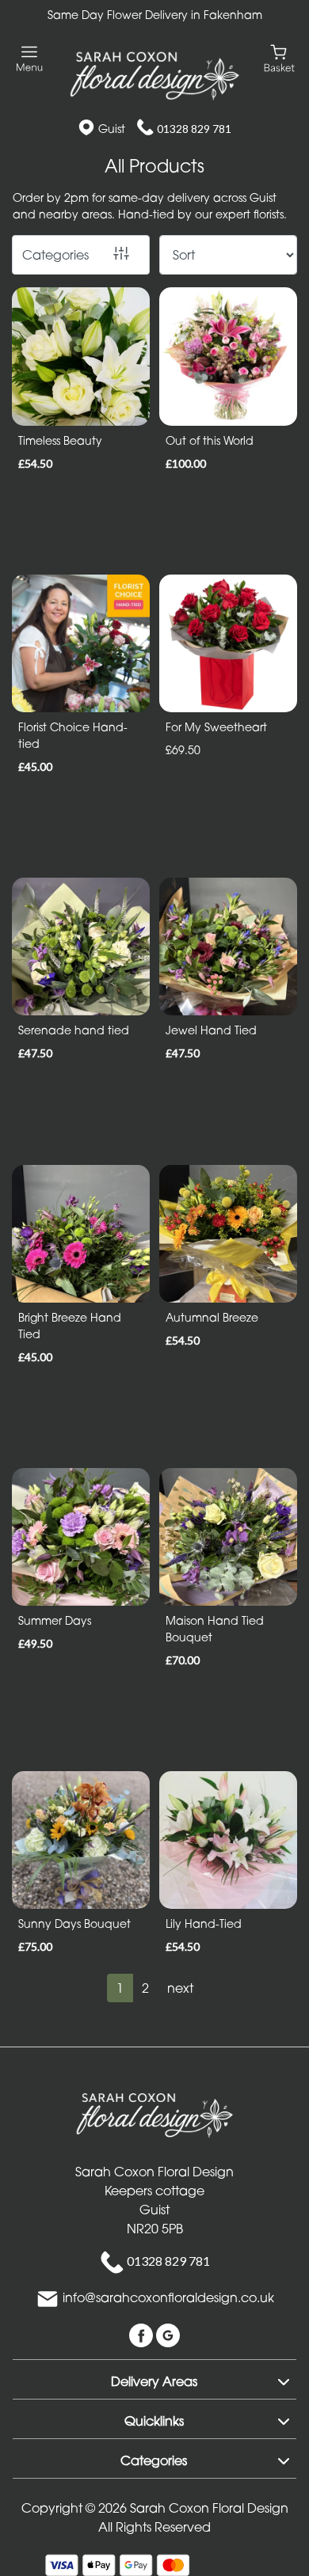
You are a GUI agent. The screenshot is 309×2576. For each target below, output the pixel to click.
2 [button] (145, 1988)
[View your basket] (279, 57)
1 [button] (120, 1988)
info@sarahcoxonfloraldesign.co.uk (168, 2298)
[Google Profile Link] (168, 2335)
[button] (154, 2379)
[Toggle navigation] (30, 59)
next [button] (180, 1988)
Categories (55, 255)
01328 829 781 (194, 129)
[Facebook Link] (143, 2335)
